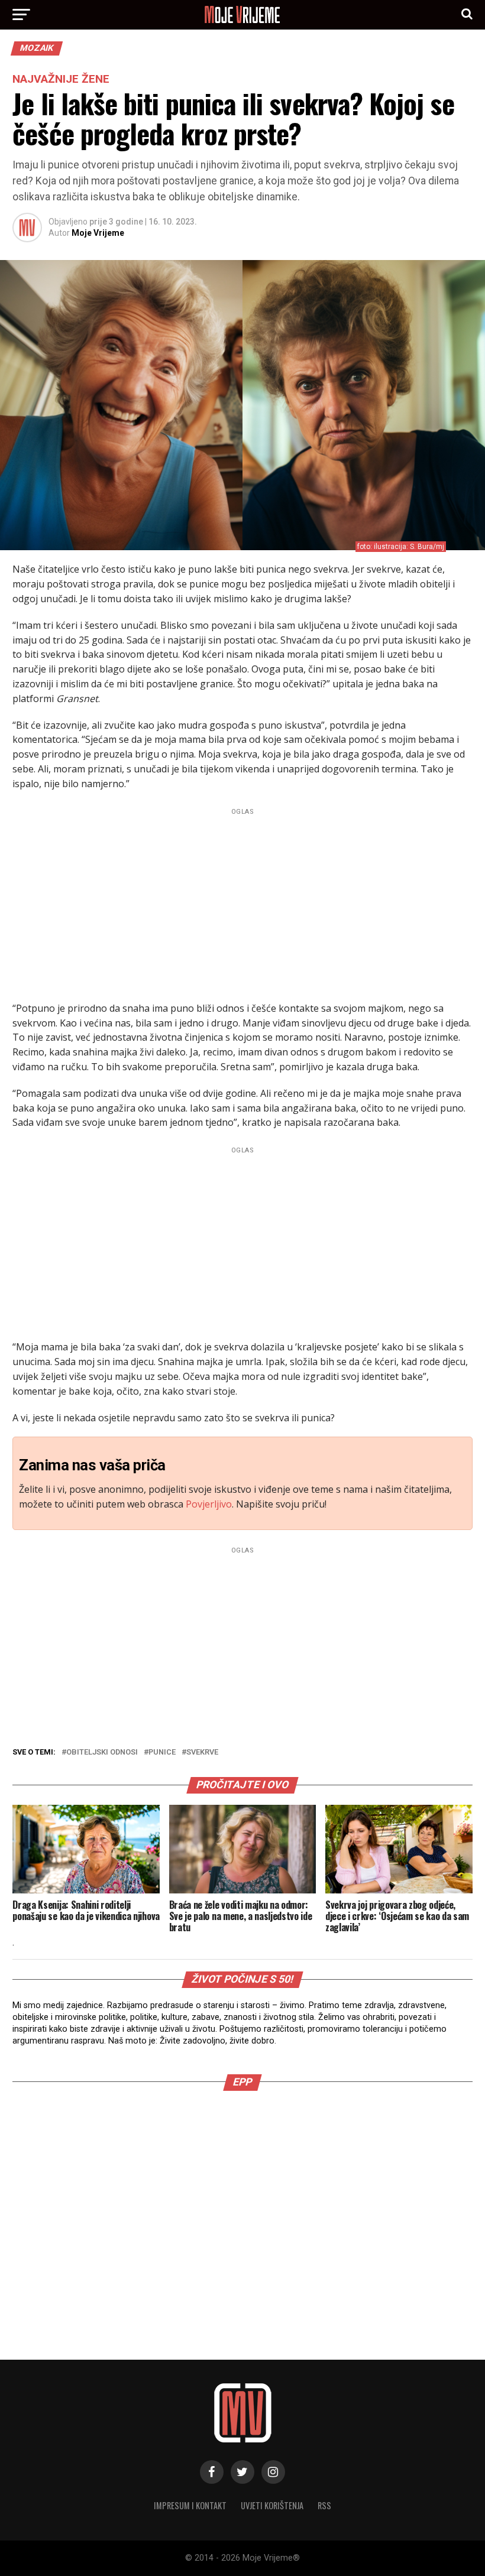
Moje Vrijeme (98, 233)
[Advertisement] (242, 902)
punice (162, 1752)
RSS (324, 2505)
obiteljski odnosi (102, 1752)
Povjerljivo (209, 1504)
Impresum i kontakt (190, 2505)
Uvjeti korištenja (272, 2505)
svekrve (202, 1752)
